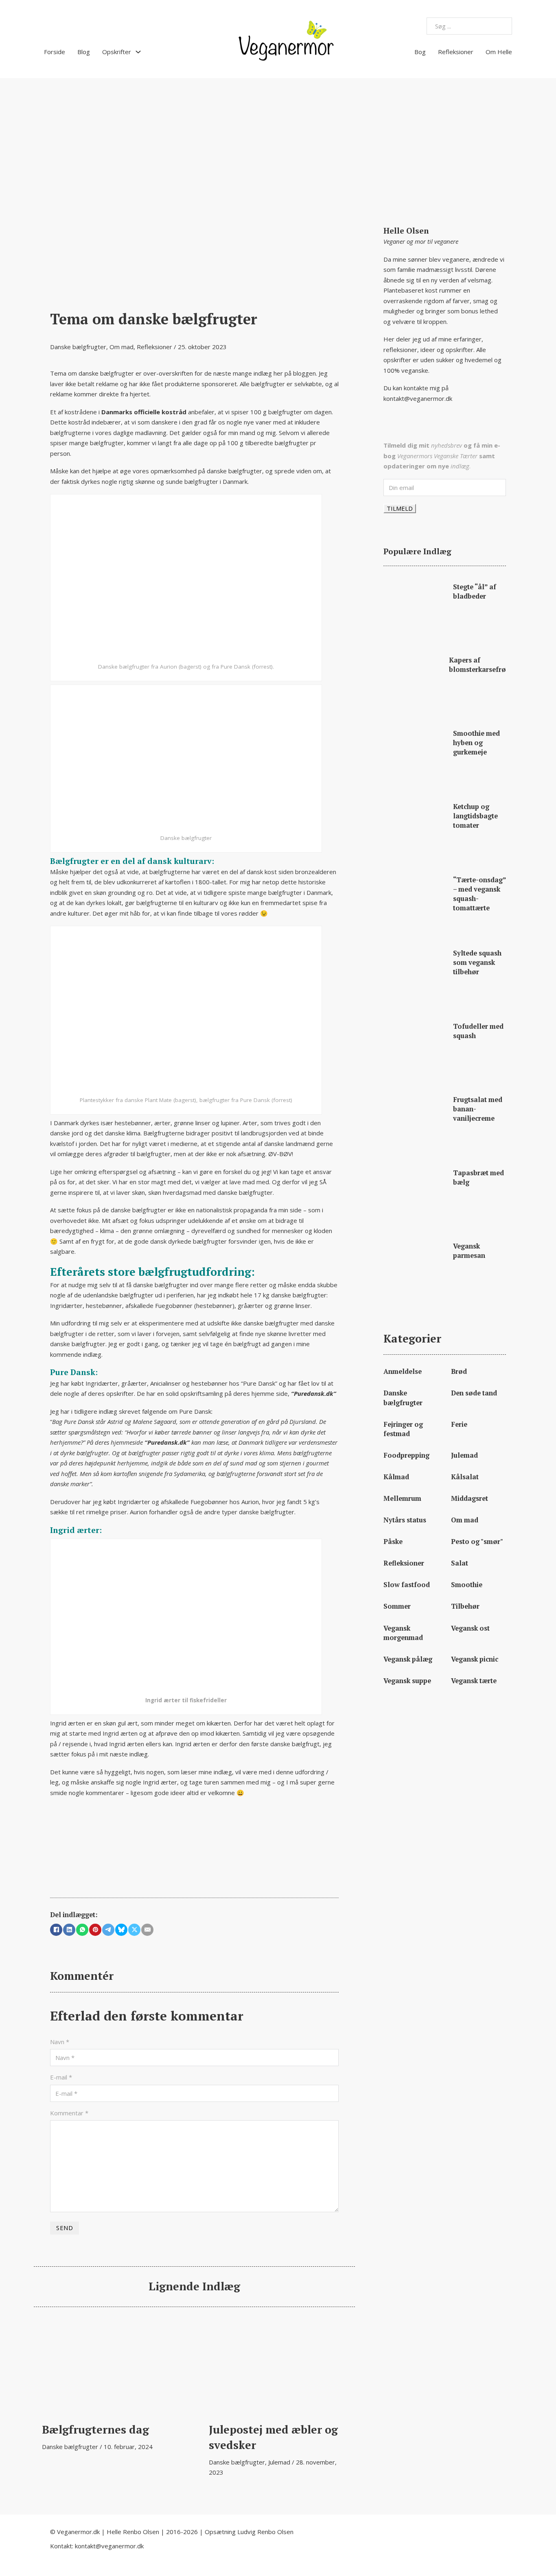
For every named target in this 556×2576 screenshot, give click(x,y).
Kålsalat (465, 1477)
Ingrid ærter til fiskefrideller (186, 1700)
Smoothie (467, 1585)
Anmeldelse (403, 1371)
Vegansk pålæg (408, 1659)
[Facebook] (56, 1930)
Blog (84, 52)
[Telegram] (108, 1930)
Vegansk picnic (475, 1659)
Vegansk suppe (407, 1681)
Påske (393, 1542)
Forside (55, 52)
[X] (134, 1930)
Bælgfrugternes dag (95, 2429)
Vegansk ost (470, 1628)
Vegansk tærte (474, 1681)
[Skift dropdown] (138, 52)
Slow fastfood (407, 1585)
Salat (460, 1563)
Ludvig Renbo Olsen (265, 2532)
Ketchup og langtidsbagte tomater (475, 816)
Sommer (397, 1606)
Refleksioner (456, 52)
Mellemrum (402, 1498)
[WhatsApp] (82, 1930)
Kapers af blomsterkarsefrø (477, 665)
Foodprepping (406, 1455)
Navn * (60, 2042)
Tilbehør (465, 1606)
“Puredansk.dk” (314, 1393)
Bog (420, 52)
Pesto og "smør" (477, 1542)
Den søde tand (474, 1393)
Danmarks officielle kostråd (144, 412)
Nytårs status (405, 1520)
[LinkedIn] (69, 1930)
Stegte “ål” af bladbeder (475, 592)
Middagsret (470, 1498)
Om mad (121, 347)
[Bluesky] (121, 1930)
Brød (459, 1371)
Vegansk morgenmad (403, 1633)
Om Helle (499, 52)
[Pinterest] (95, 1930)
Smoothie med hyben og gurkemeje (476, 743)
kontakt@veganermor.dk (418, 398)
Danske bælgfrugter (78, 347)
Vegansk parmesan (469, 1251)
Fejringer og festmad (403, 1429)
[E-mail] (147, 1930)
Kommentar (69, 2113)
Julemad (279, 2462)
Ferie (459, 1424)
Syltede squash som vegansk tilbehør (477, 962)
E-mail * (61, 2077)
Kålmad (396, 1477)
